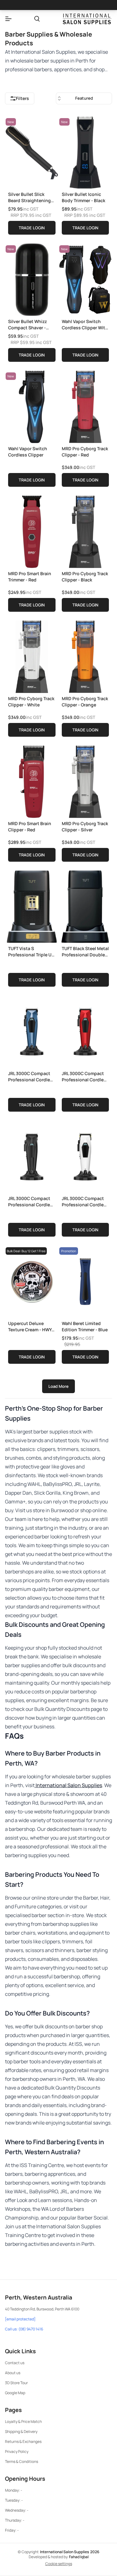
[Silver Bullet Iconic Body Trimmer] (85, 151)
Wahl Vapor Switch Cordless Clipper (28, 452)
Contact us (15, 2363)
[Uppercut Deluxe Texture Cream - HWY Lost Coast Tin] (32, 1280)
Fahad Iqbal (79, 2557)
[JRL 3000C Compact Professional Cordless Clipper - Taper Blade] (85, 1155)
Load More (58, 1386)
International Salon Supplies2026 (70, 2552)
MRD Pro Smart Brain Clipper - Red (30, 827)
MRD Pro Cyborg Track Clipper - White (31, 702)
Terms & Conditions (22, 2461)
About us (13, 2373)
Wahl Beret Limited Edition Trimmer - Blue (85, 1326)
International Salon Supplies (68, 1785)
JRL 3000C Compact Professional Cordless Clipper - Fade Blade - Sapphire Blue (32, 1076)
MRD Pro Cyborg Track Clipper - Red (85, 452)
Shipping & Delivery (21, 2432)
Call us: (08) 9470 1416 (24, 2329)
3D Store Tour (16, 2383)
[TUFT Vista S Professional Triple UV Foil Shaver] (32, 905)
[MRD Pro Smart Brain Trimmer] (32, 531)
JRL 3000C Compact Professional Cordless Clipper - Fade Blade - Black (32, 1201)
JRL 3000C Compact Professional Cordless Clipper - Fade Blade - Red (85, 1076)
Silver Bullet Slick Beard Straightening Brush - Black (29, 197)
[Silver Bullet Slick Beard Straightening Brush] (32, 151)
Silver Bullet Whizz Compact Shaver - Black (27, 324)
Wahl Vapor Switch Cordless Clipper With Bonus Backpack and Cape (85, 324)
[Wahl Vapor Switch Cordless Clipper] (32, 406)
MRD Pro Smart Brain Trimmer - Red (30, 577)
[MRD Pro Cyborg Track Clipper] (85, 406)
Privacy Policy (17, 2451)
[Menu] (8, 19)
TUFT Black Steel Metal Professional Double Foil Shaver (85, 952)
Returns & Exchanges (23, 2441)
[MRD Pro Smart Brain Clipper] (32, 780)
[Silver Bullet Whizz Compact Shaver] (32, 278)
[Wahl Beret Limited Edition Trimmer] (85, 1280)
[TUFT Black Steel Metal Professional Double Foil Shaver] (85, 905)
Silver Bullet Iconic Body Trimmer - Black (83, 197)
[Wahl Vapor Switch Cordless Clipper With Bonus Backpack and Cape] (85, 278)
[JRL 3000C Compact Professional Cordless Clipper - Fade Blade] (32, 1030)
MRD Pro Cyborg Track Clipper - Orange (85, 702)
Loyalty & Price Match (23, 2422)
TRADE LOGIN (32, 228)
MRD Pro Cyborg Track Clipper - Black (85, 577)
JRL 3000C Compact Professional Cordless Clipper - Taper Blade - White (85, 1201)
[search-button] (37, 19)
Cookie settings (59, 2564)
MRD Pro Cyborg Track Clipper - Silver (85, 827)
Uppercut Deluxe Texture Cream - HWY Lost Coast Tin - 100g (30, 1326)
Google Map (15, 2393)
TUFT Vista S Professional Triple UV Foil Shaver (31, 952)
